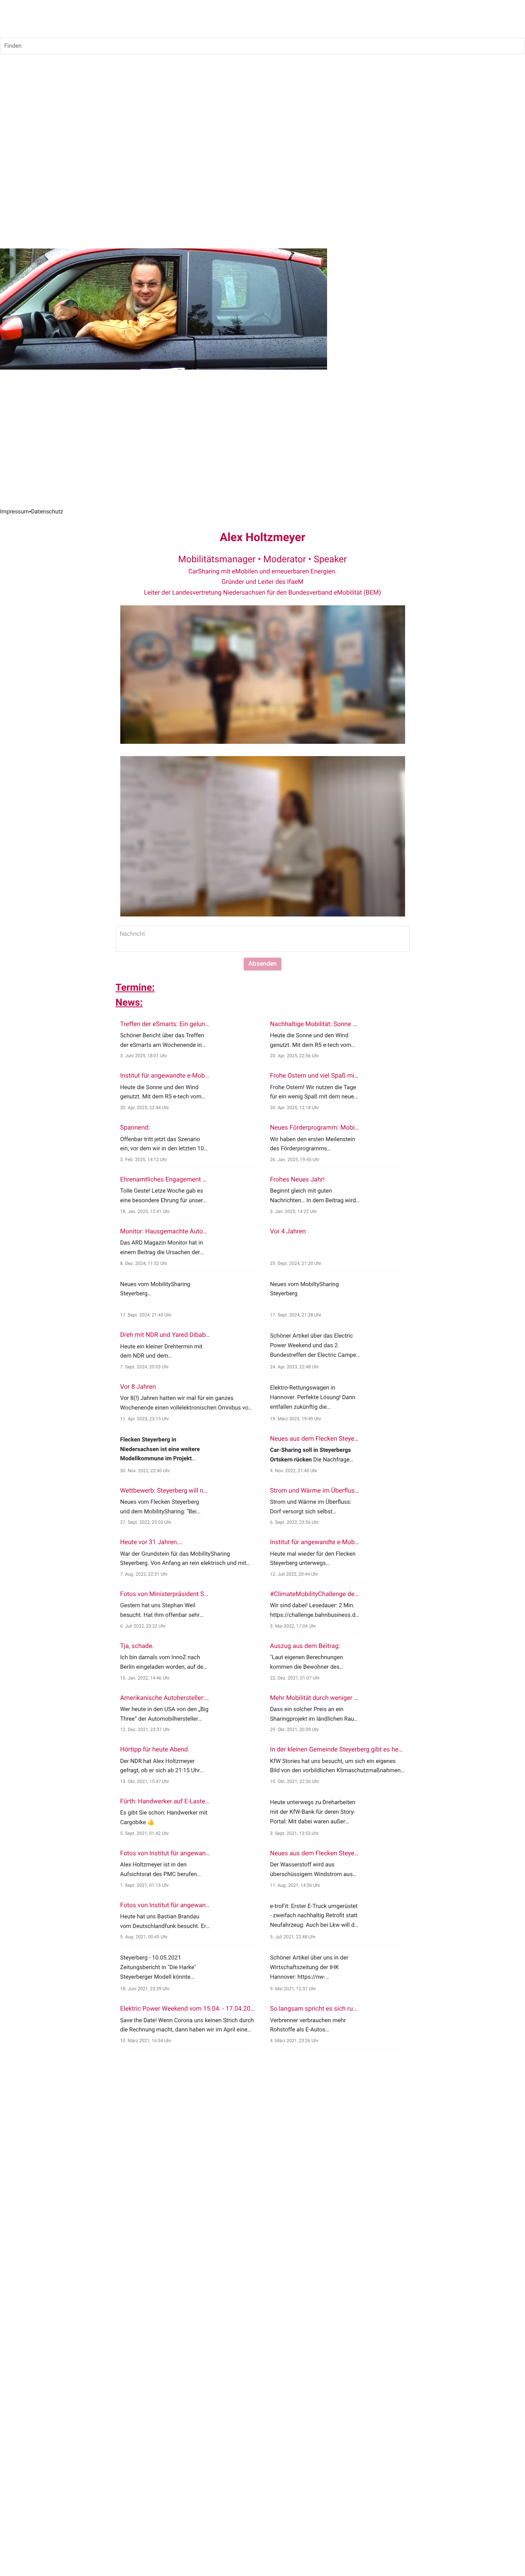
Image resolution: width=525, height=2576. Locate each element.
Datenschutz (47, 512)
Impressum (14, 512)
